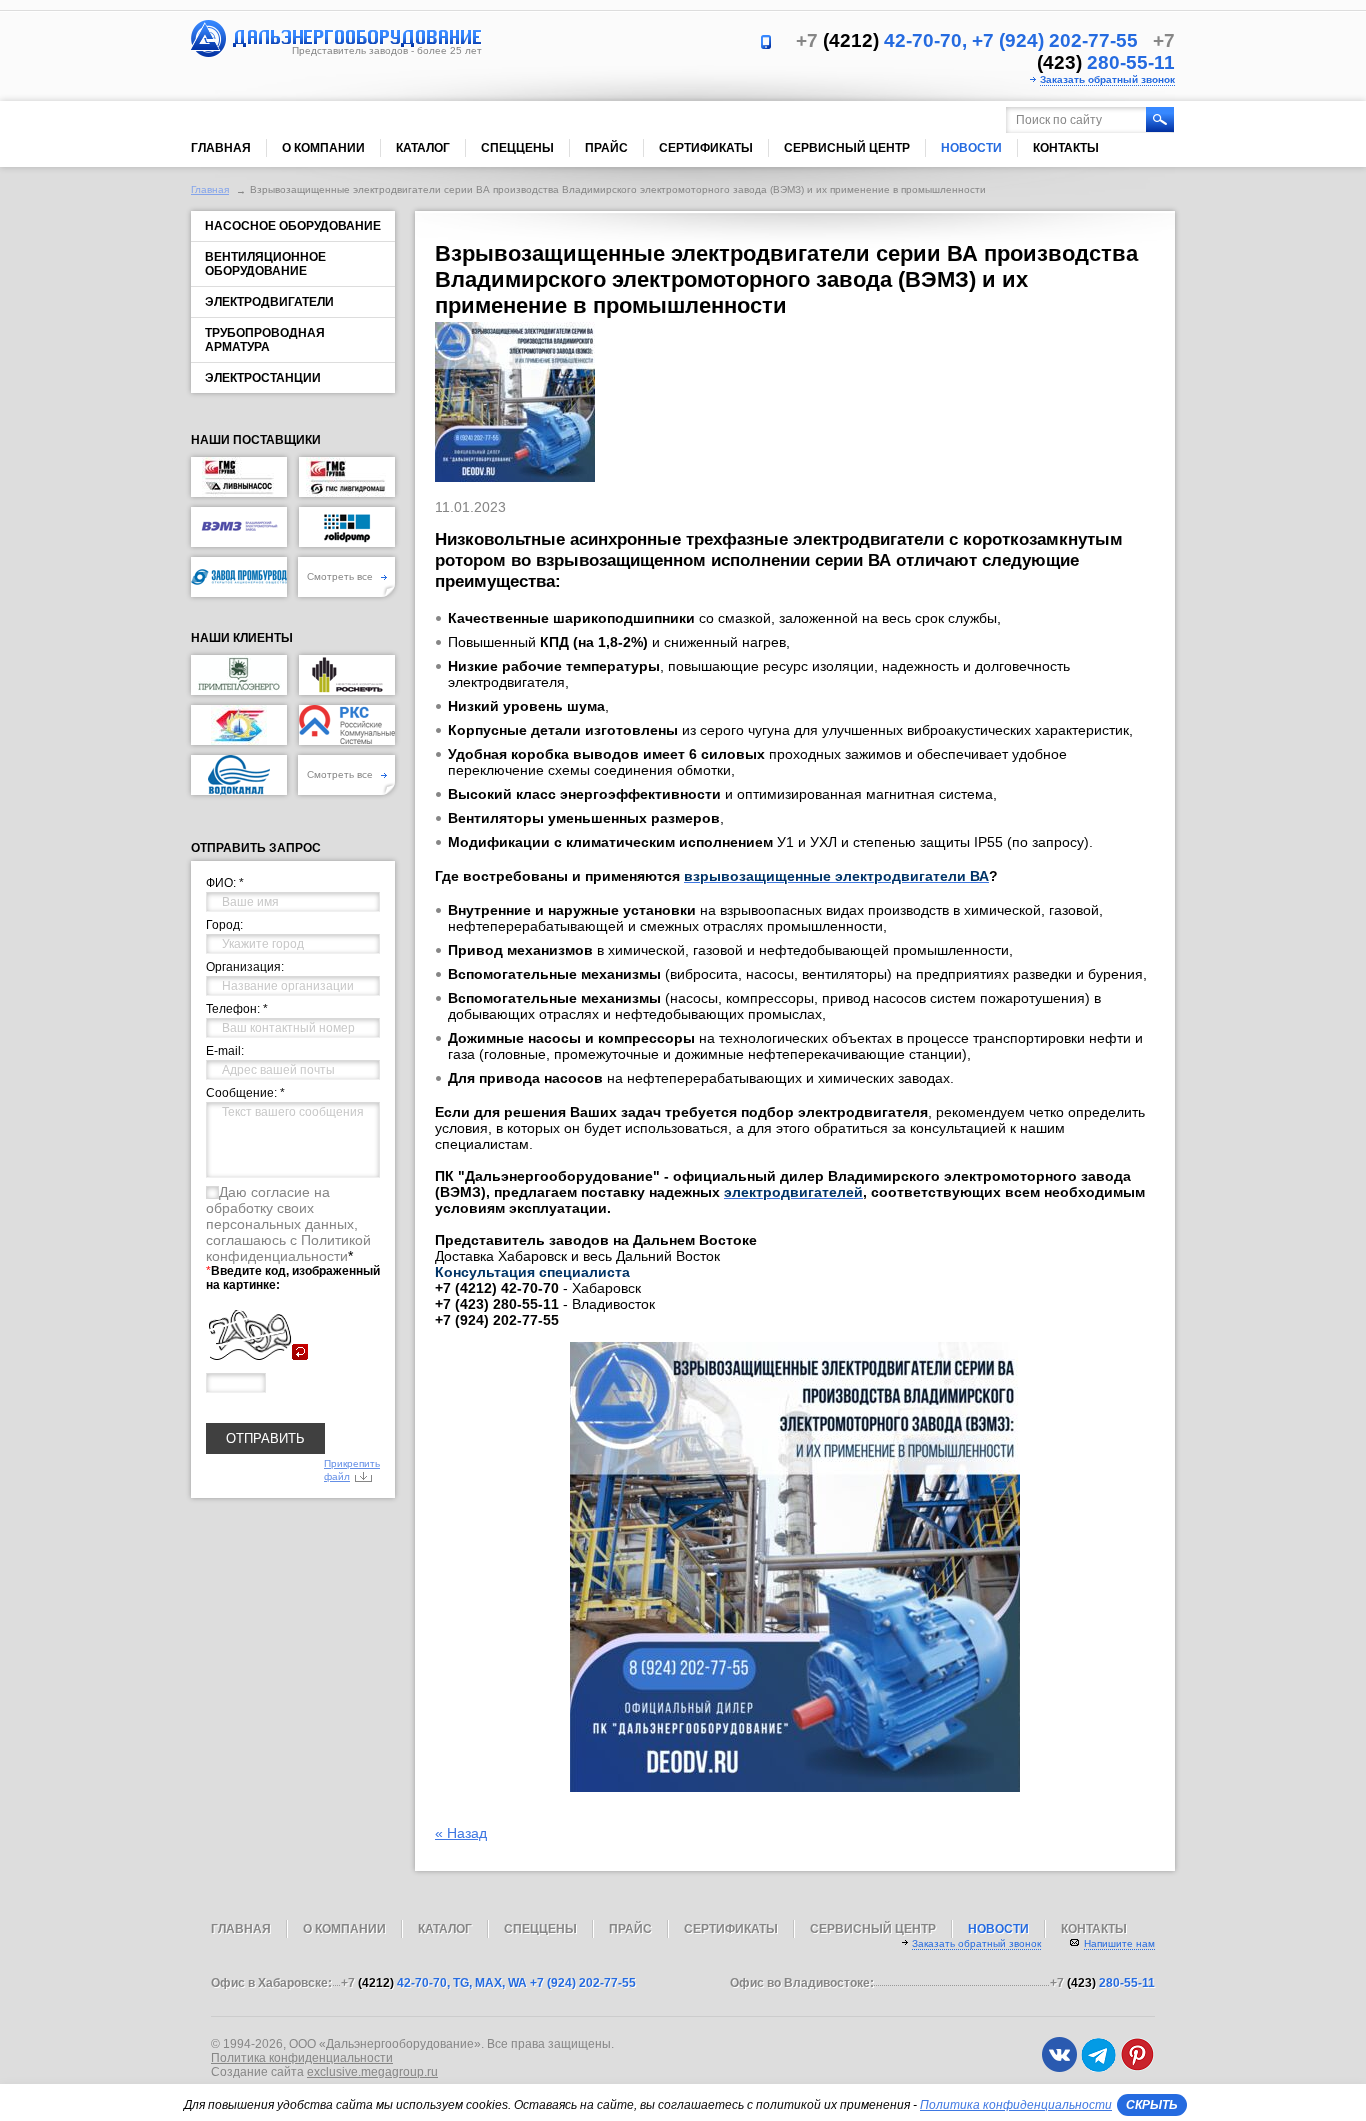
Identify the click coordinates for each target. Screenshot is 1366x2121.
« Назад (461, 1833)
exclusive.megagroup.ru (372, 2072)
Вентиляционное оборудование (265, 264)
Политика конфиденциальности (302, 2058)
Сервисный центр (847, 148)
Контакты (1066, 148)
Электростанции (263, 378)
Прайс (606, 148)
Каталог (423, 148)
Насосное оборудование (293, 226)
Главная (221, 148)
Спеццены (517, 148)
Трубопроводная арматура (265, 340)
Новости (971, 148)
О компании (323, 148)
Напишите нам (1119, 1943)
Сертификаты (706, 148)
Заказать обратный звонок (1107, 79)
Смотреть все (341, 576)
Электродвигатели (269, 302)
